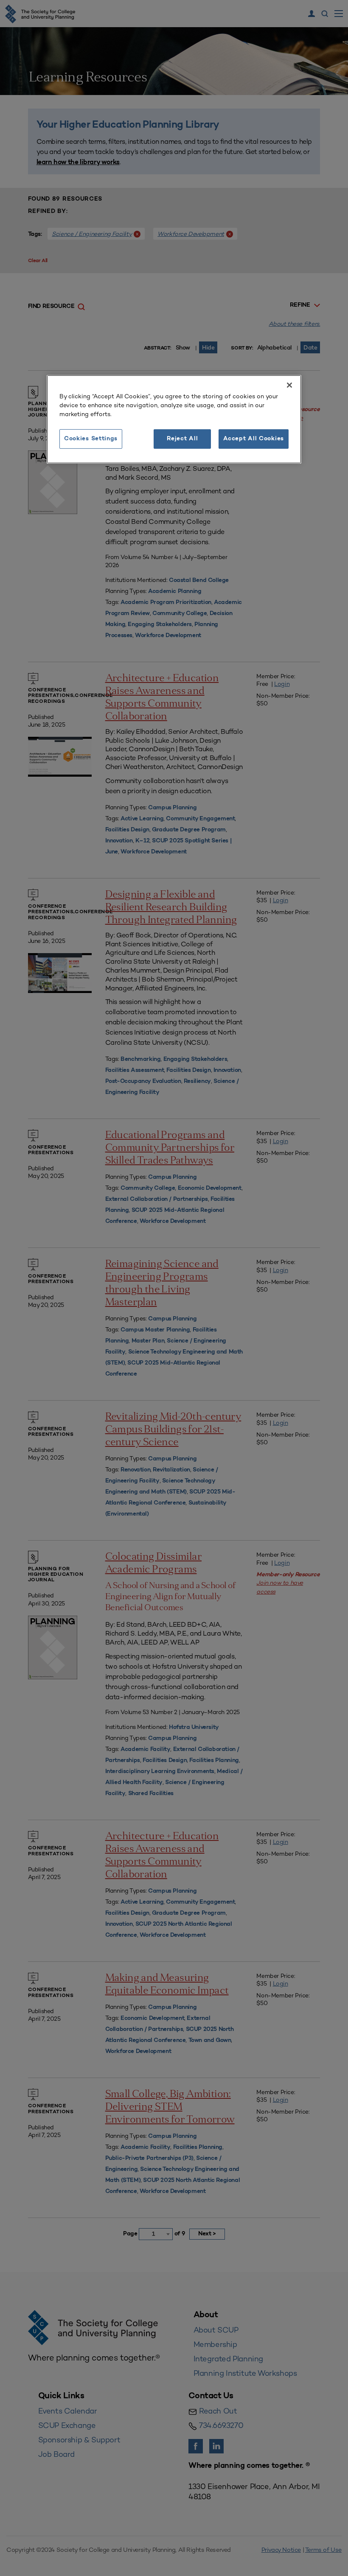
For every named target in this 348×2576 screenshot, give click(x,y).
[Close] (289, 385)
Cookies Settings (91, 439)
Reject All (182, 439)
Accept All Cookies (254, 439)
